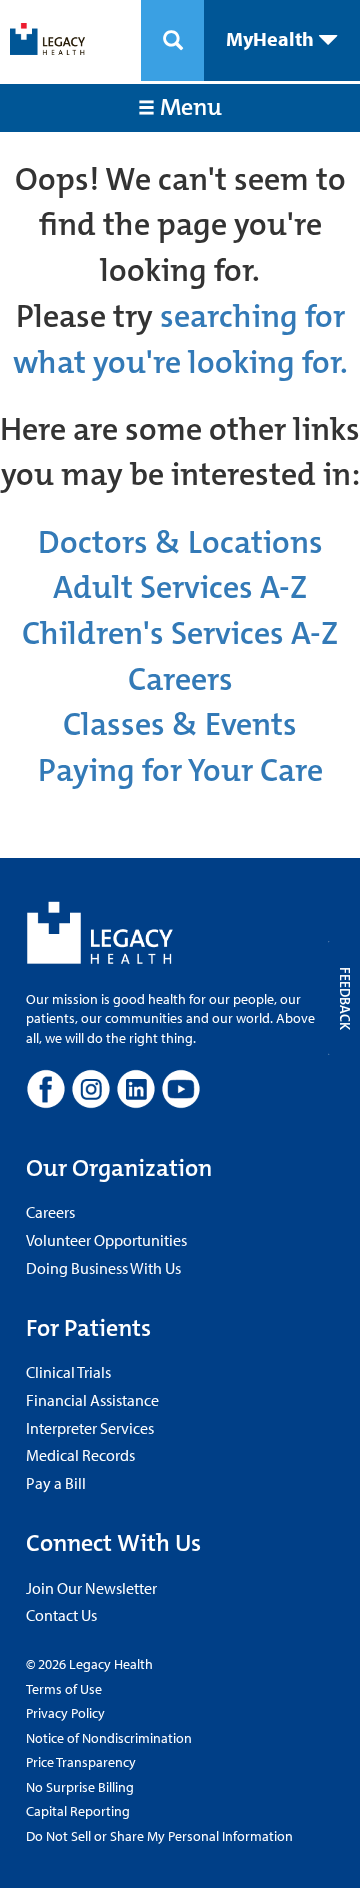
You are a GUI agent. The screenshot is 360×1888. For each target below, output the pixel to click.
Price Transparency (81, 1762)
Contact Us (61, 1615)
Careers (180, 679)
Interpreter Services (90, 1428)
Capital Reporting (78, 1811)
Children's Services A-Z (180, 633)
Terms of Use (64, 1689)
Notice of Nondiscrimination (109, 1738)
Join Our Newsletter (91, 1588)
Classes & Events (180, 724)
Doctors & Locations (180, 542)
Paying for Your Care (180, 770)
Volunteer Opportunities (106, 1240)
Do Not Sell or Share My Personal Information (159, 1836)
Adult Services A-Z (180, 587)
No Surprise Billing (80, 1787)
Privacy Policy (65, 1713)
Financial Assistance (92, 1400)
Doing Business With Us (103, 1268)
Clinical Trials (68, 1372)
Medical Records (80, 1455)
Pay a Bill (56, 1483)
